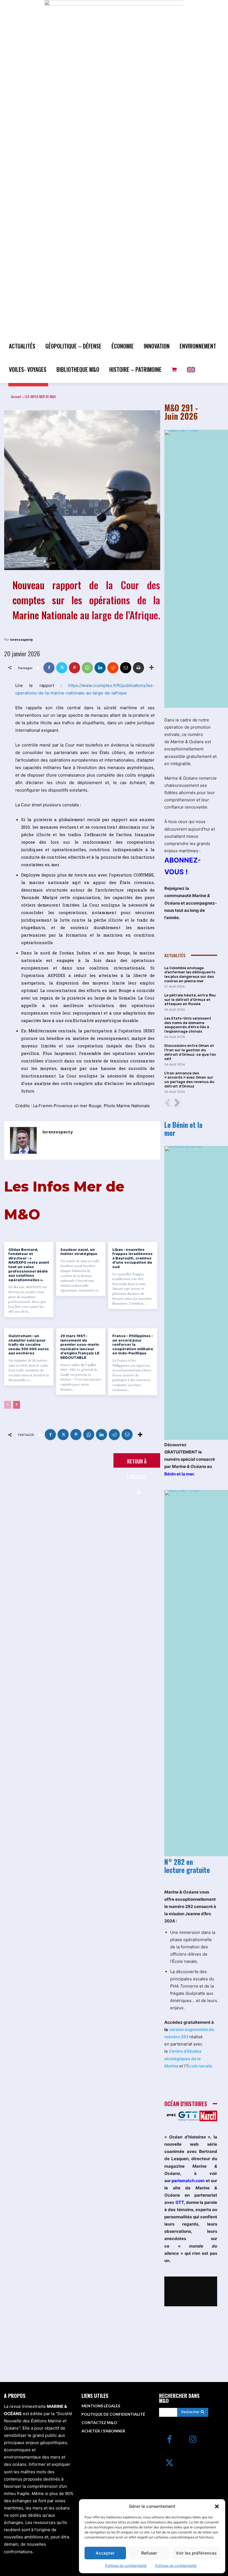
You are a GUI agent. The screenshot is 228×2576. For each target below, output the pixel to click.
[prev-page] (8, 1405)
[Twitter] (62, 668)
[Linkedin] (100, 668)
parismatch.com (188, 2181)
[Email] (126, 668)
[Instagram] (193, 2440)
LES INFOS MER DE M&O (40, 396)
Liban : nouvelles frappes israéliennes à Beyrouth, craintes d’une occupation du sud (132, 1258)
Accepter (105, 2553)
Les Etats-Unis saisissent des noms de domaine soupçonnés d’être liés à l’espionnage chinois (188, 1025)
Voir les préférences (196, 2553)
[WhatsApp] (87, 668)
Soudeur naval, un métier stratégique (79, 1252)
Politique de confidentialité (126, 2566)
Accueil (16, 396)
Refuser (149, 2553)
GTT (180, 2202)
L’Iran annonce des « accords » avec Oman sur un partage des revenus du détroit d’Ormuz (189, 1080)
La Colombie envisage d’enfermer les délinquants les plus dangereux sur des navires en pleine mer (190, 974)
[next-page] (17, 1405)
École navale (199, 2066)
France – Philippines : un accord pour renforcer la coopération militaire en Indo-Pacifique (133, 1345)
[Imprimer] (138, 668)
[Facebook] (49, 668)
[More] (152, 668)
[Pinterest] (75, 668)
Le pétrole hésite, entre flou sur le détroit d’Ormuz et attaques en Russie (190, 1000)
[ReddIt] (113, 668)
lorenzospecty (21, 639)
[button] (217, 2506)
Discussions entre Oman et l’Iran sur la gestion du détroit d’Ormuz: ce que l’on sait (190, 1052)
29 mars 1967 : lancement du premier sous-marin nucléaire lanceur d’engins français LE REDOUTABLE (80, 1347)
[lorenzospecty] (23, 1140)
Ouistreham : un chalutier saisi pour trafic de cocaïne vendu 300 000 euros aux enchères (29, 1345)
